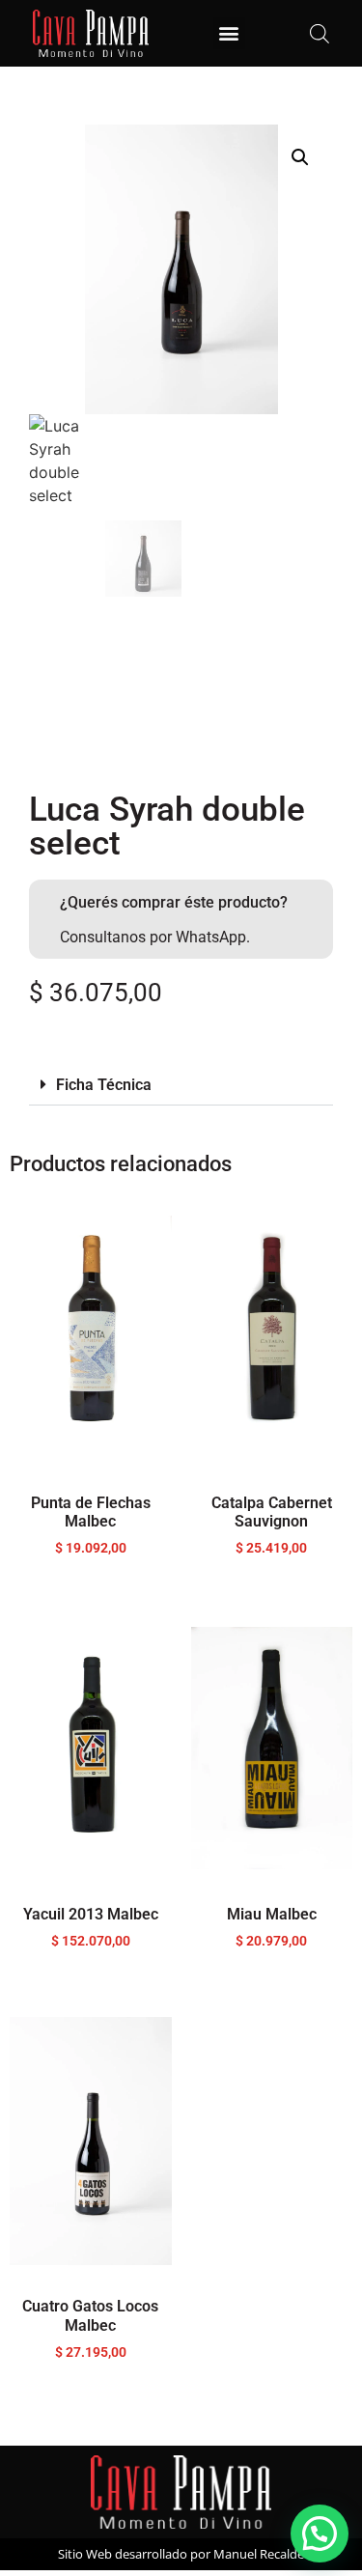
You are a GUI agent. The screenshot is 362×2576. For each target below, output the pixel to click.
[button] (229, 33)
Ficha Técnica (104, 1085)
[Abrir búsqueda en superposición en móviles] (320, 33)
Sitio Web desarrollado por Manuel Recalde (181, 2554)
